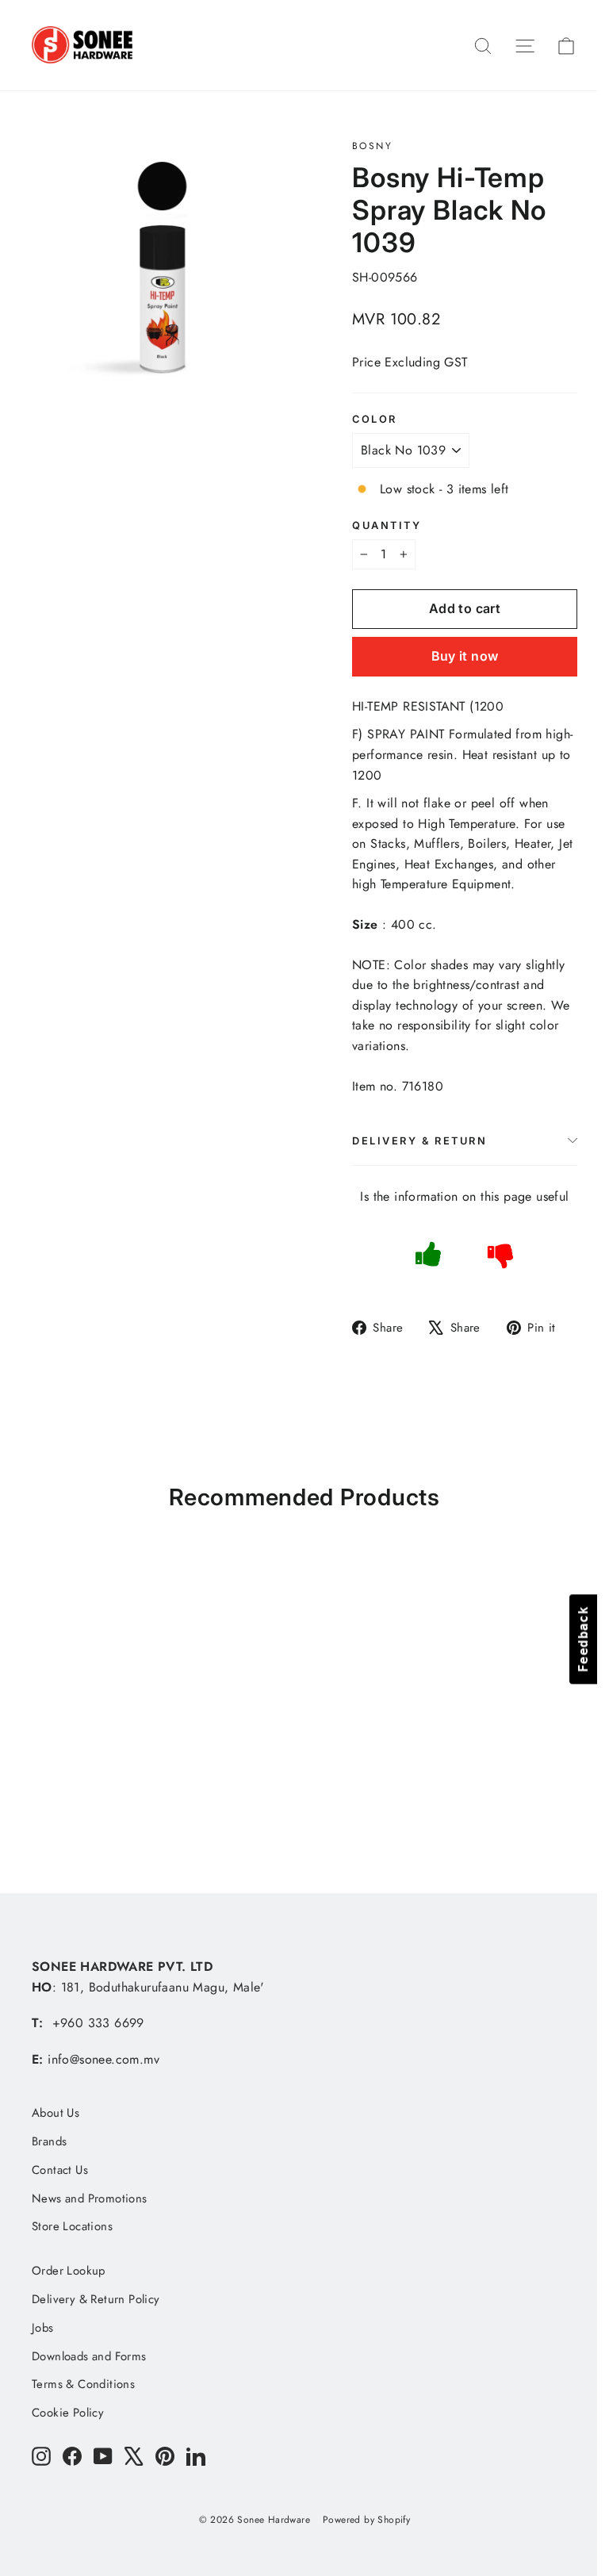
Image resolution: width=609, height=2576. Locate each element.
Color (375, 419)
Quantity (387, 525)
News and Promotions (90, 2198)
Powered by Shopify (366, 2520)
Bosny (372, 146)
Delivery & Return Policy (96, 2299)
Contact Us (60, 2170)
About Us (56, 2113)
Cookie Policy (68, 2413)
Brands (49, 2141)
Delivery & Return (420, 1141)
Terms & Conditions (83, 2384)
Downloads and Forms (89, 2356)
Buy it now (465, 656)
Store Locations (72, 2226)
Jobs (43, 2328)
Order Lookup (69, 2271)
